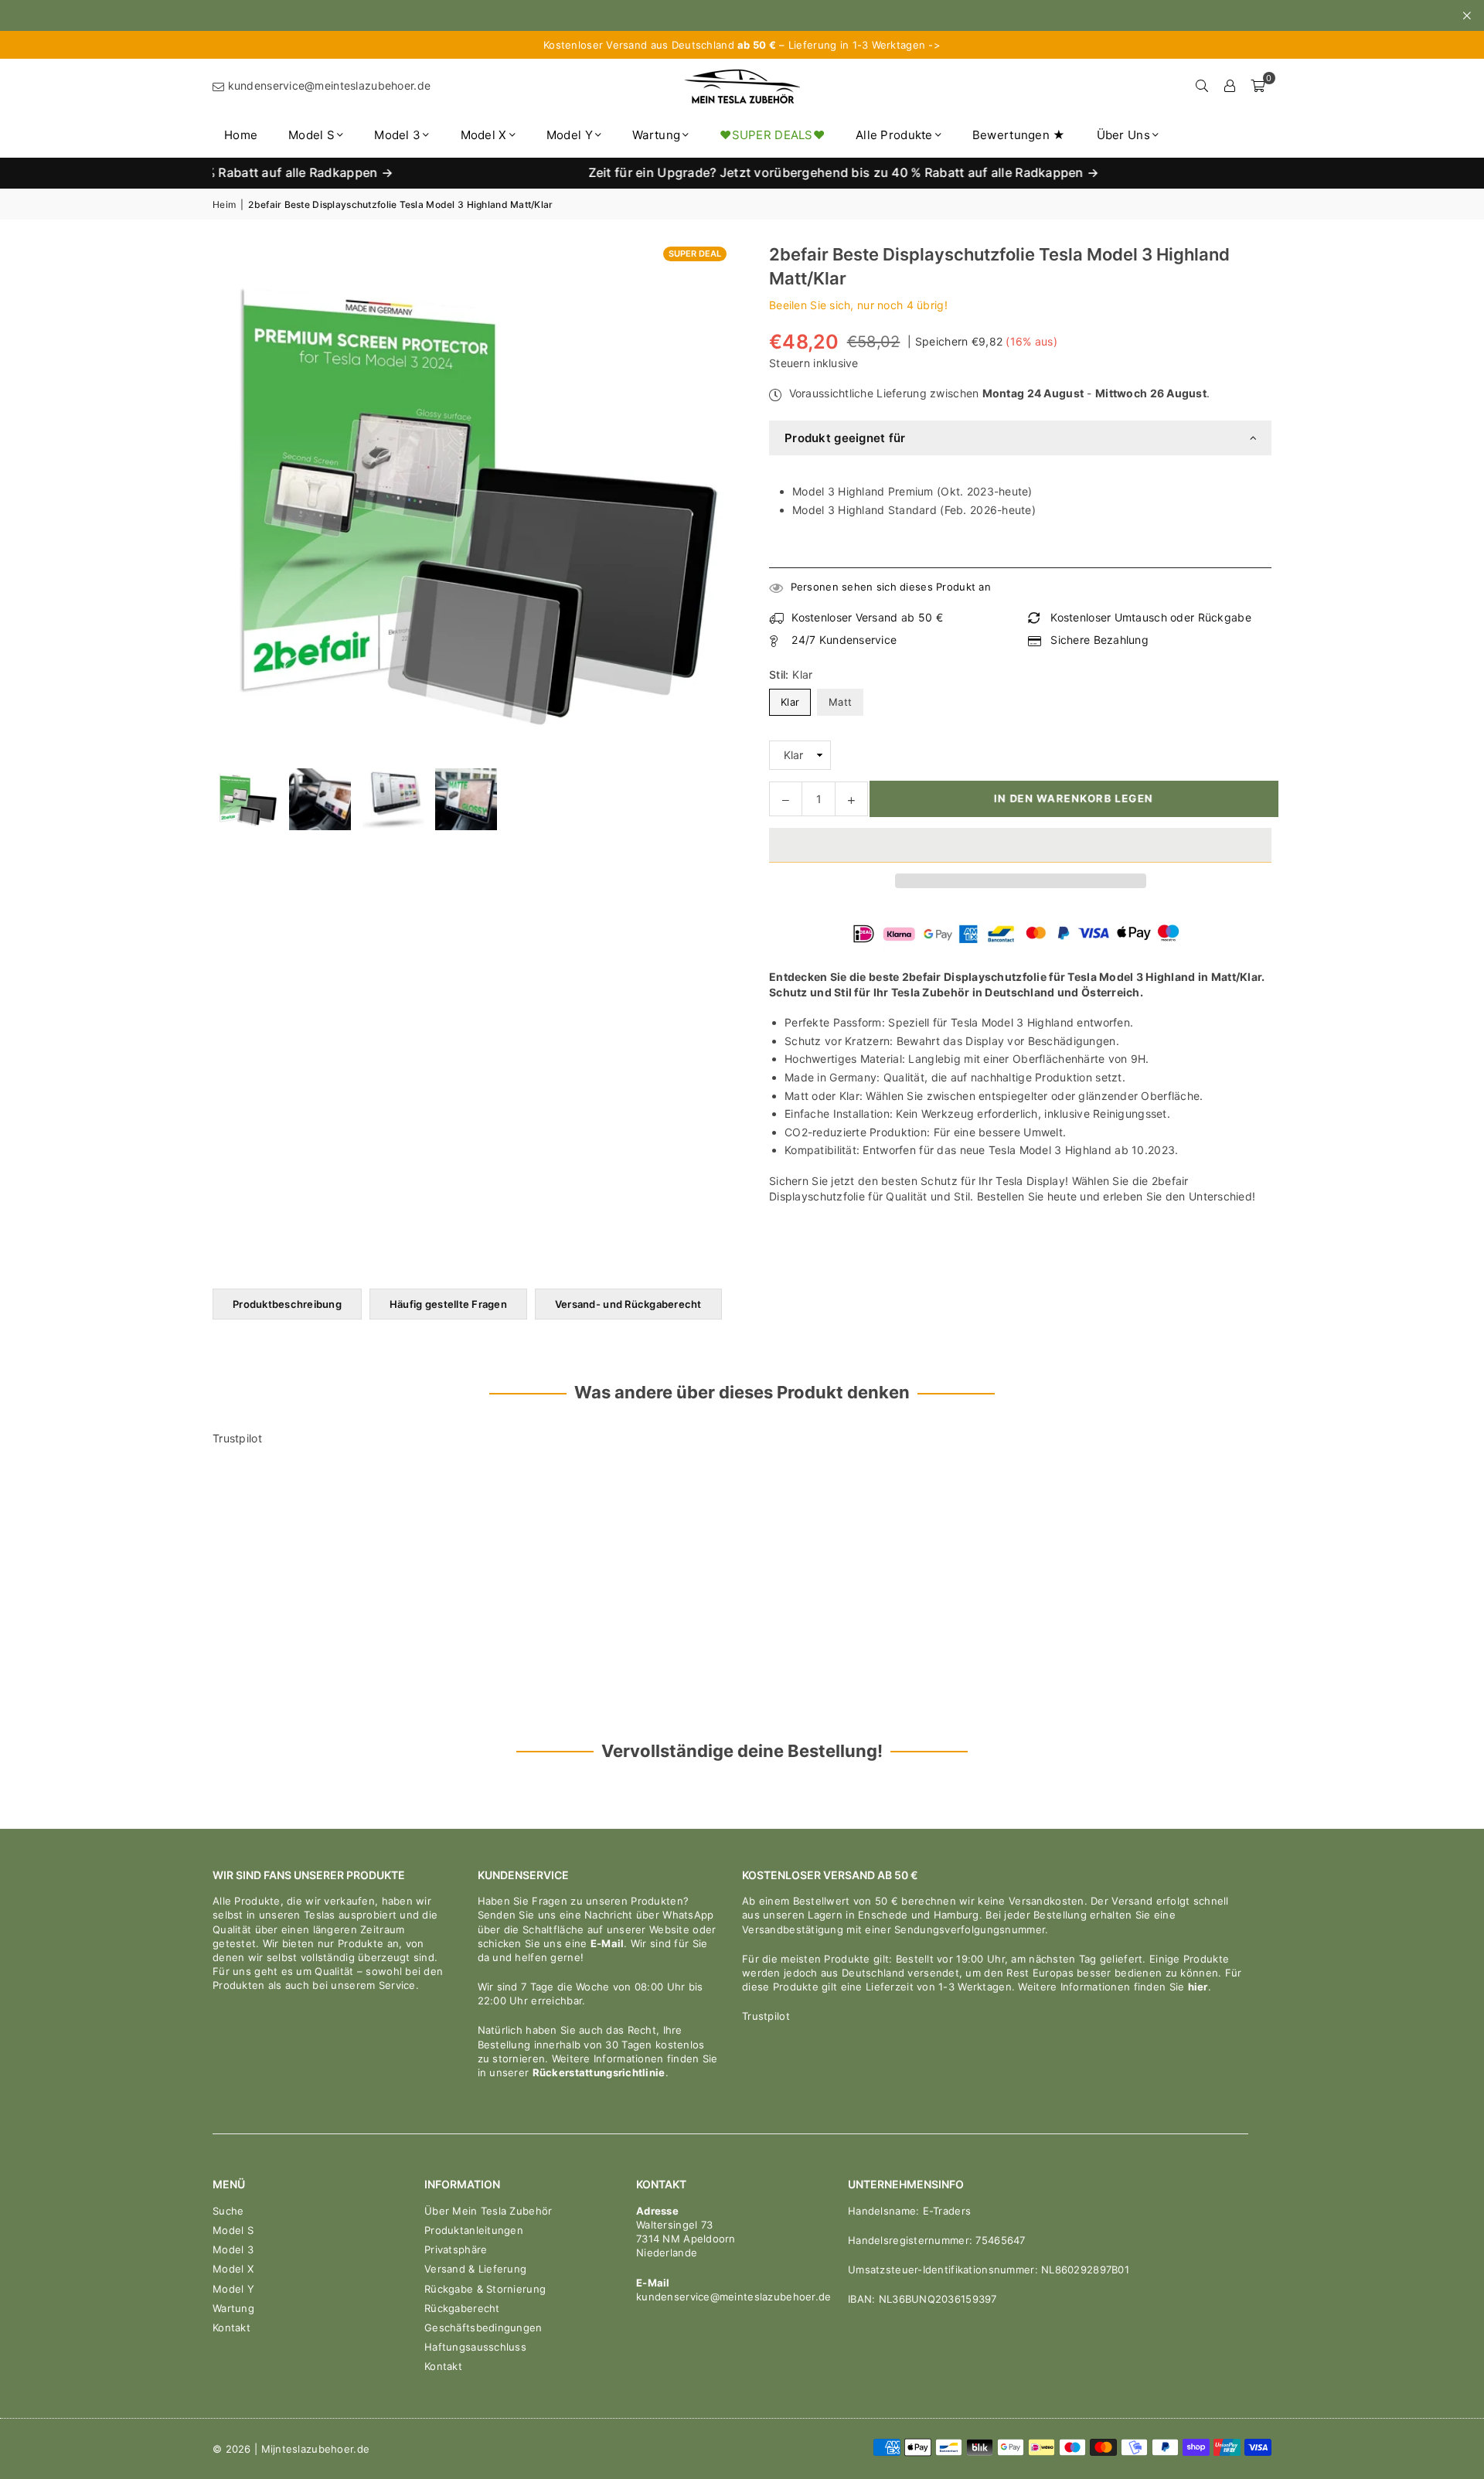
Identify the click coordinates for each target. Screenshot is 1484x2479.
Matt (840, 702)
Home (241, 135)
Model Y (570, 135)
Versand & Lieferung (475, 2269)
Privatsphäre (456, 2249)
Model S (311, 135)
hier (1198, 1987)
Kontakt (231, 2327)
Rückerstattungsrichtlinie (599, 2072)
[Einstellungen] (1230, 86)
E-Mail (608, 1943)
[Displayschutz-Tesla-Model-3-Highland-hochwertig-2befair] (320, 799)
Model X (484, 135)
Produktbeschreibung (287, 1304)
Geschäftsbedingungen (483, 2327)
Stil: (791, 674)
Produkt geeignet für (845, 438)
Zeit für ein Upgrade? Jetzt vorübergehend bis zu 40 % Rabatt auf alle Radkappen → (769, 173)
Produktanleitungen (474, 2230)
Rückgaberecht (462, 2308)
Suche (228, 2211)
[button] (1020, 845)
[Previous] (234, 799)
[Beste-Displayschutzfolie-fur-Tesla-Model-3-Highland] (247, 799)
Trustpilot (237, 1438)
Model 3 (397, 135)
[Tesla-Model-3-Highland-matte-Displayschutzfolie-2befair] (466, 799)
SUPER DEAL (695, 254)
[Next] (709, 799)
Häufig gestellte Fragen (448, 1304)
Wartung (656, 135)
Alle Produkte (894, 135)
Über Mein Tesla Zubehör (488, 2211)
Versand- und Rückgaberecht (628, 1304)
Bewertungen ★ (1019, 135)
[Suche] (1202, 86)
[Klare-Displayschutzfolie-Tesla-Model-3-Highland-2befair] (393, 799)
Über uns (1123, 135)
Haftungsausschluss (475, 2347)
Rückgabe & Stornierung (485, 2289)
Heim (224, 204)
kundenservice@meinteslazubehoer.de (327, 85)
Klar (790, 702)
